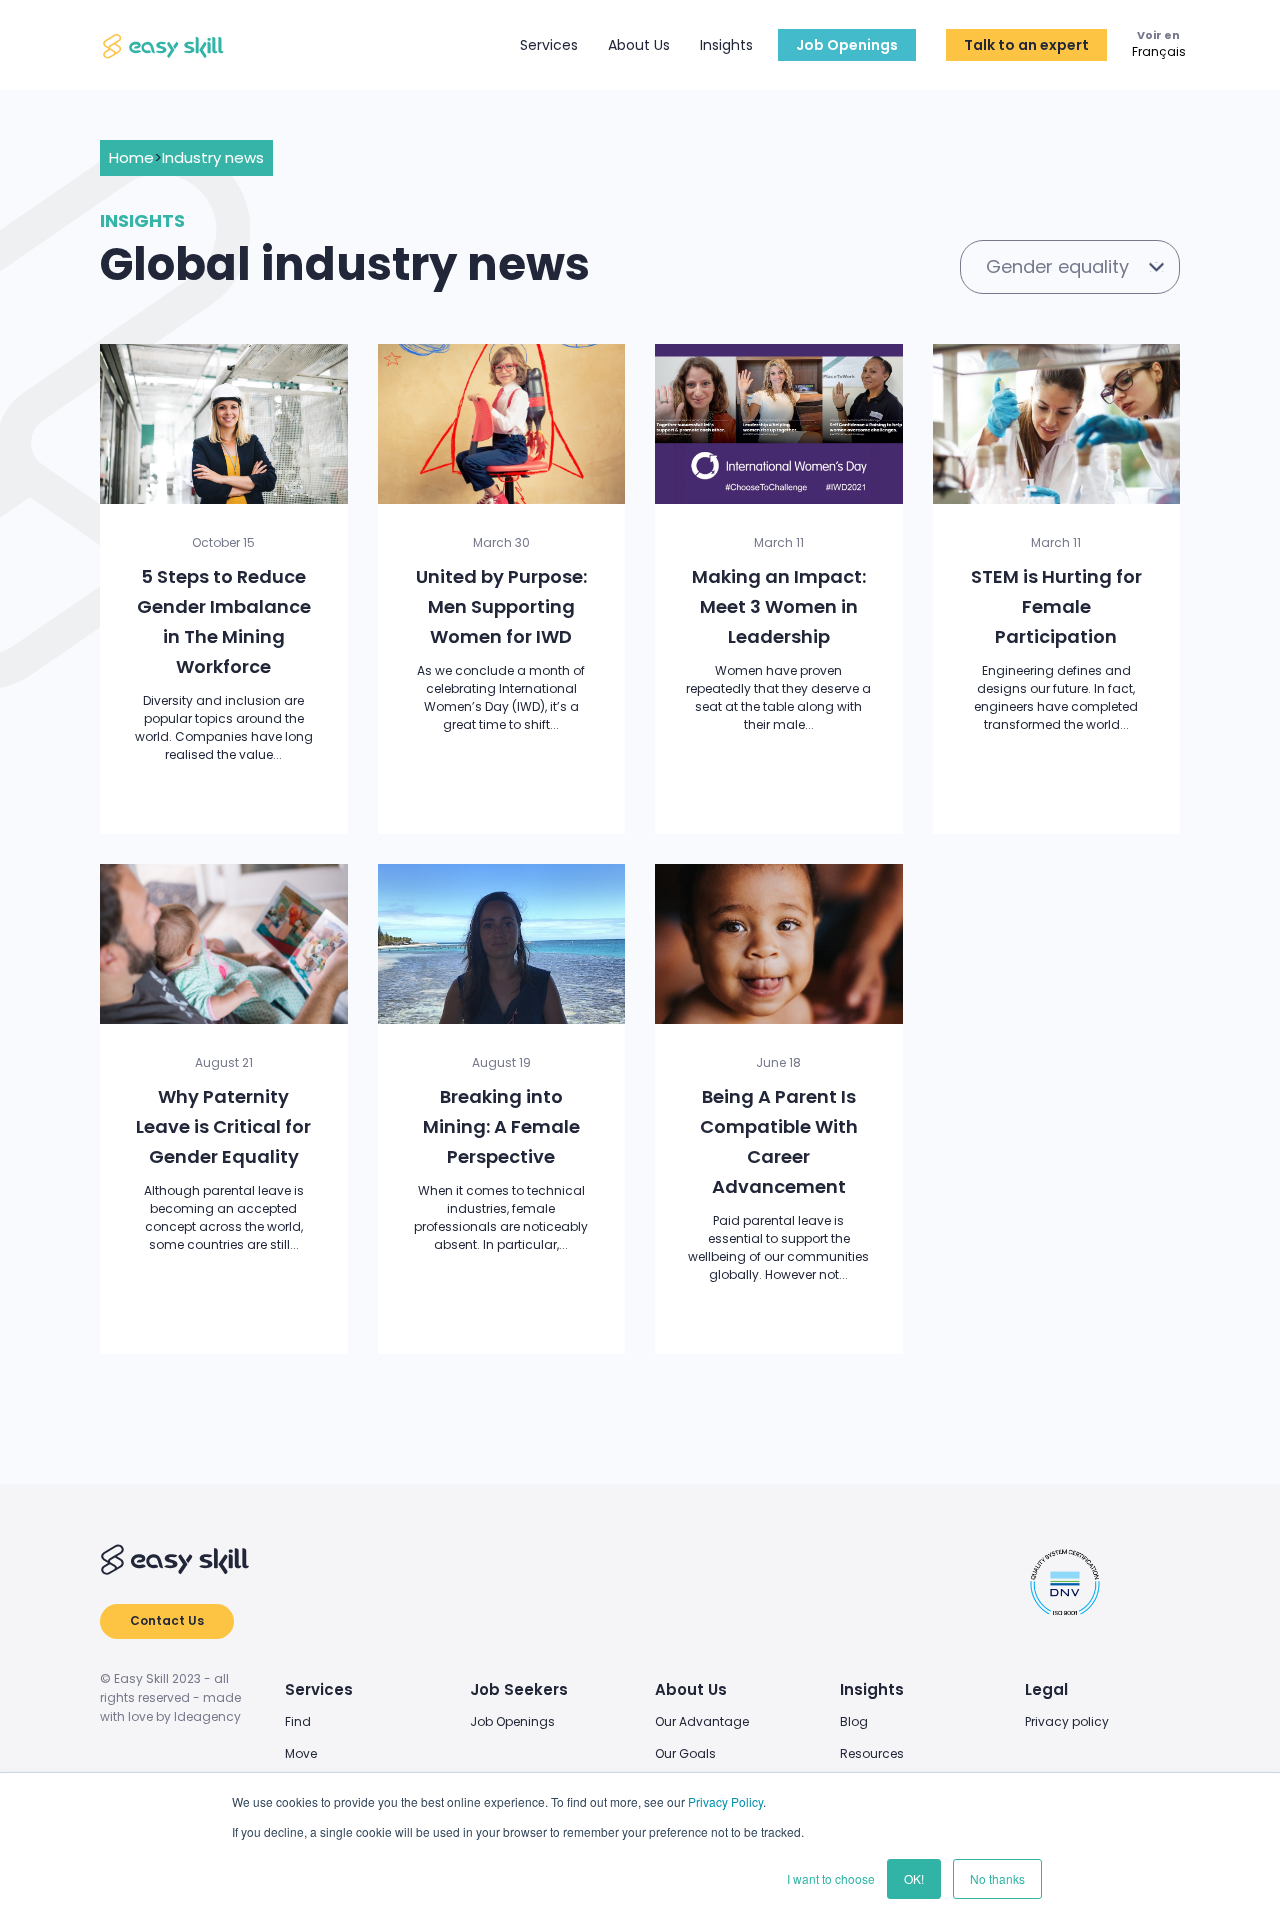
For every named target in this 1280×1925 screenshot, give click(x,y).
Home (131, 157)
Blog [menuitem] (854, 1721)
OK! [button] (914, 1878)
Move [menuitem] (301, 1753)
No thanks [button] (997, 1878)
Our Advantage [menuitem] (702, 1721)
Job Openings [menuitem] (512, 1721)
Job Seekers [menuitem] (519, 1689)
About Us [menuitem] (691, 1689)
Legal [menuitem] (1046, 1689)
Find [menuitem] (298, 1721)
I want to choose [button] (831, 1878)
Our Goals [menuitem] (685, 1753)
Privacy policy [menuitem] (1067, 1721)
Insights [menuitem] (872, 1689)
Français (1159, 53)
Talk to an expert (1026, 45)
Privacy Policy (725, 1801)
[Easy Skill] (165, 45)
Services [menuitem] (319, 1689)
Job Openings (847, 45)
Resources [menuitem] (872, 1753)
